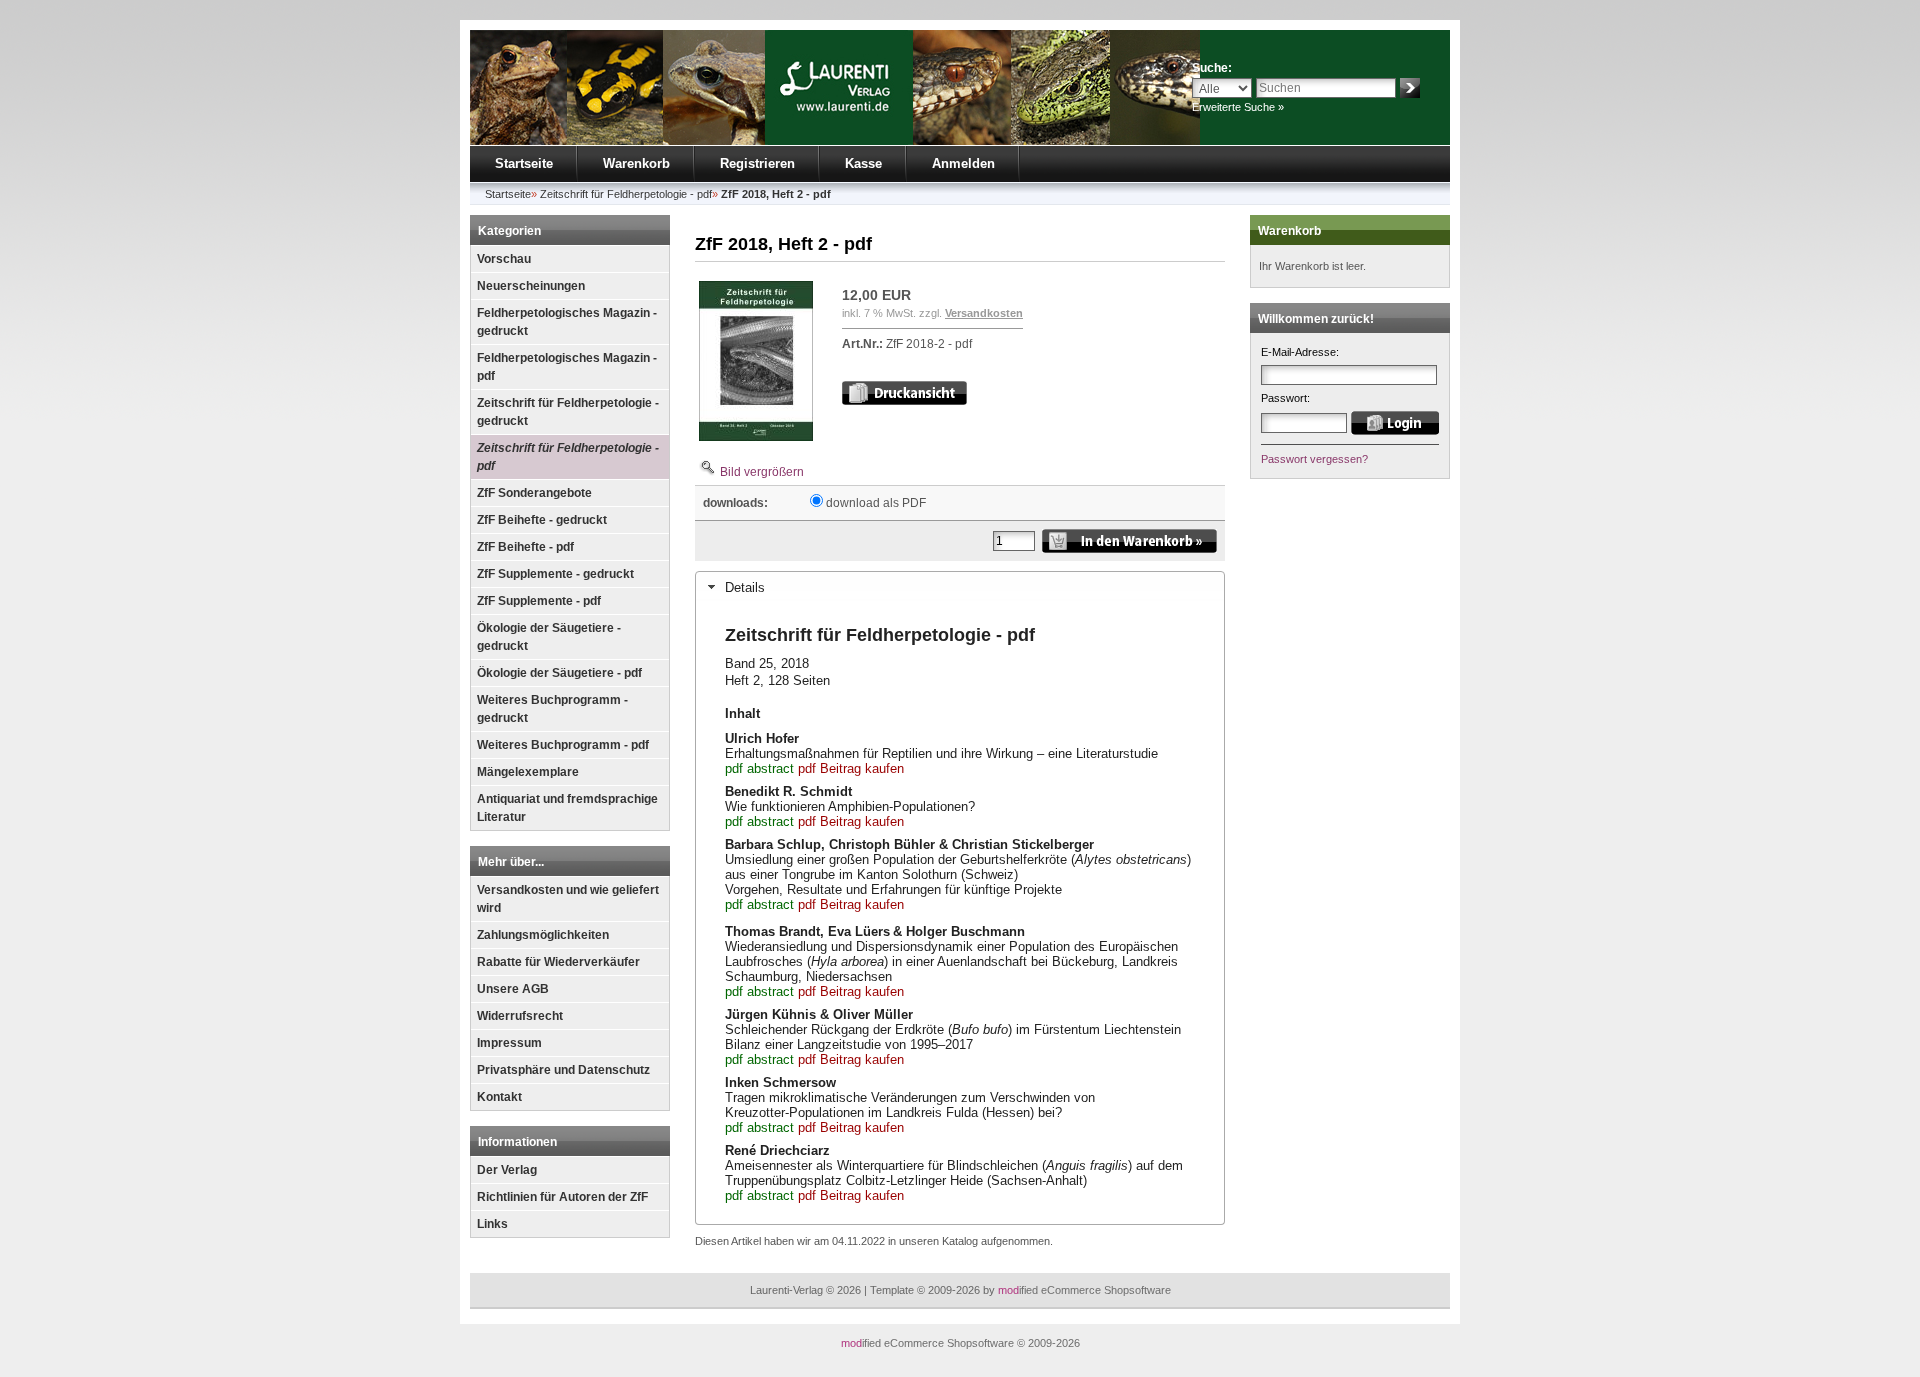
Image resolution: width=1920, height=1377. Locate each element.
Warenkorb (636, 163)
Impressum (509, 1043)
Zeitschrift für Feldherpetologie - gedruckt (568, 412)
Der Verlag (507, 1170)
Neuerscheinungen (531, 286)
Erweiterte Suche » (1238, 107)
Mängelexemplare (528, 772)
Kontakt (499, 1097)
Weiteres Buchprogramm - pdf (563, 745)
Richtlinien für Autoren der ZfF (562, 1197)
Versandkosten (984, 313)
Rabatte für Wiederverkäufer (558, 962)
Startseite (524, 163)
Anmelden (963, 163)
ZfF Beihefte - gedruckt (542, 520)
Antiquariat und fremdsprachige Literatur (567, 808)
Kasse (863, 163)
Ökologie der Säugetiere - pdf (559, 673)
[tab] (960, 587)
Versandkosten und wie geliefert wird (568, 899)
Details (745, 587)
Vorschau (504, 259)
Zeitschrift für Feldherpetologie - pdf (568, 457)
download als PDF (876, 503)
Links (492, 1224)
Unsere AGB (513, 989)
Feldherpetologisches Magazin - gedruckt (567, 322)
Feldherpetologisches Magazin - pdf (567, 367)
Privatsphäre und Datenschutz (563, 1070)
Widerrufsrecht (520, 1016)
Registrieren (757, 163)
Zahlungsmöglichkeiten (543, 935)
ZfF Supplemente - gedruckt (555, 574)
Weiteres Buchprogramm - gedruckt (552, 709)
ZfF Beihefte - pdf (525, 547)
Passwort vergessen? (1314, 459)
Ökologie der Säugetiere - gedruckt (549, 637)
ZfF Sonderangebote (534, 493)
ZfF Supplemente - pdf (539, 601)
